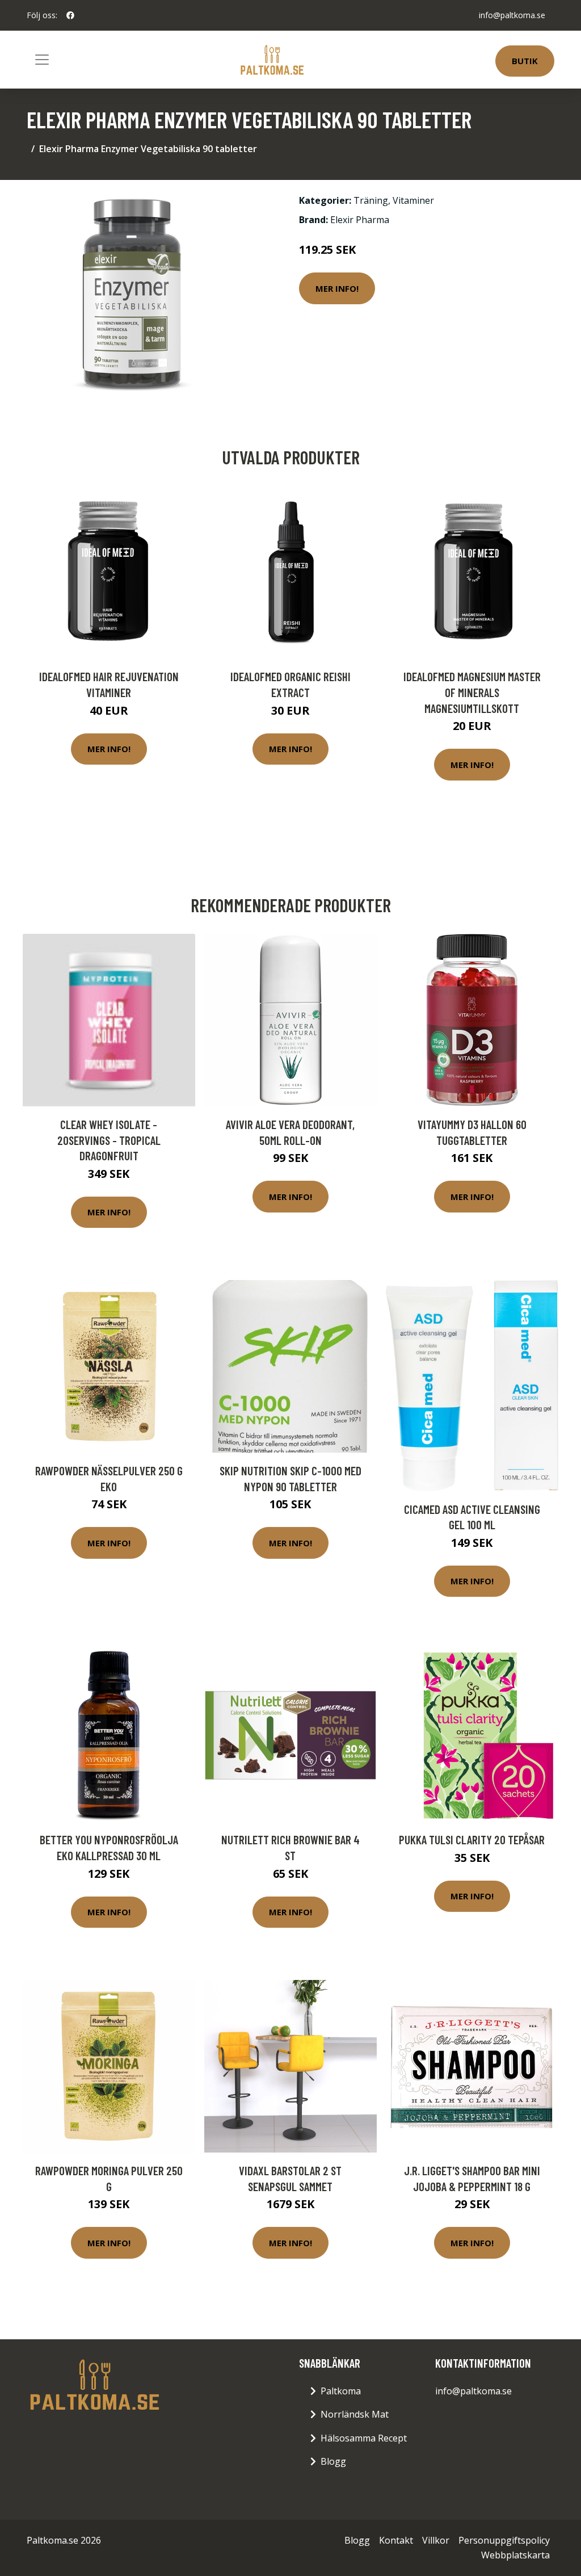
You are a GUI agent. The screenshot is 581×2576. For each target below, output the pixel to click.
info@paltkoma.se (512, 15)
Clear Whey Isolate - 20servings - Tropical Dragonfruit (109, 1140)
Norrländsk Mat (355, 2414)
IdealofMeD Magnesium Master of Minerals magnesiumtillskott (472, 692)
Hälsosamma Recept (364, 2438)
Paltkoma (341, 2391)
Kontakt (396, 2540)
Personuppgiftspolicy (504, 2540)
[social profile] (70, 15)
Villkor (436, 2540)
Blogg (333, 2461)
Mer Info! (337, 288)
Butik (525, 61)
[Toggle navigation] (42, 60)
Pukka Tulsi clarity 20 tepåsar (472, 1839)
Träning (371, 200)
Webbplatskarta (515, 2555)
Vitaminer (413, 200)
